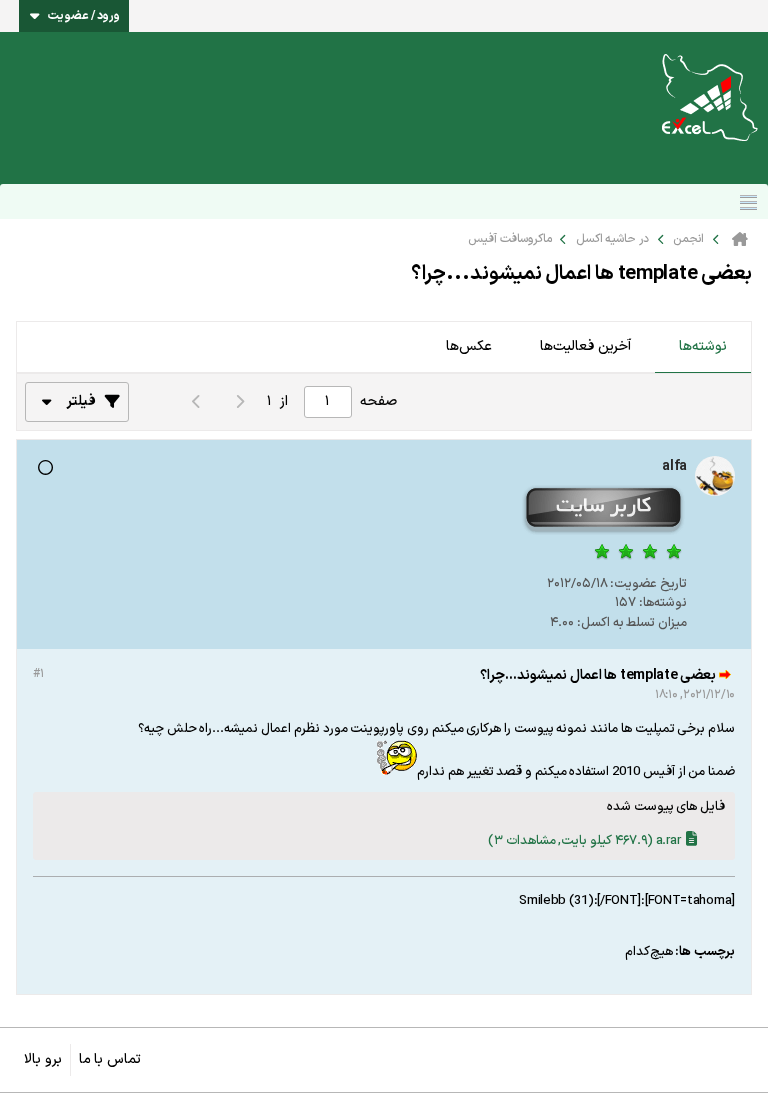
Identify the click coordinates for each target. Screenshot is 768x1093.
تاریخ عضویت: (648, 584)
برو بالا (43, 1059)
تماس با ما (110, 1059)
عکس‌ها (469, 346)
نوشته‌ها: (663, 603)
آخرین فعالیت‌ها (585, 346)
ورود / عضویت (84, 16)
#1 (38, 674)
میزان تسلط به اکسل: (632, 623)
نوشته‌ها (703, 346)
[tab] (703, 348)
